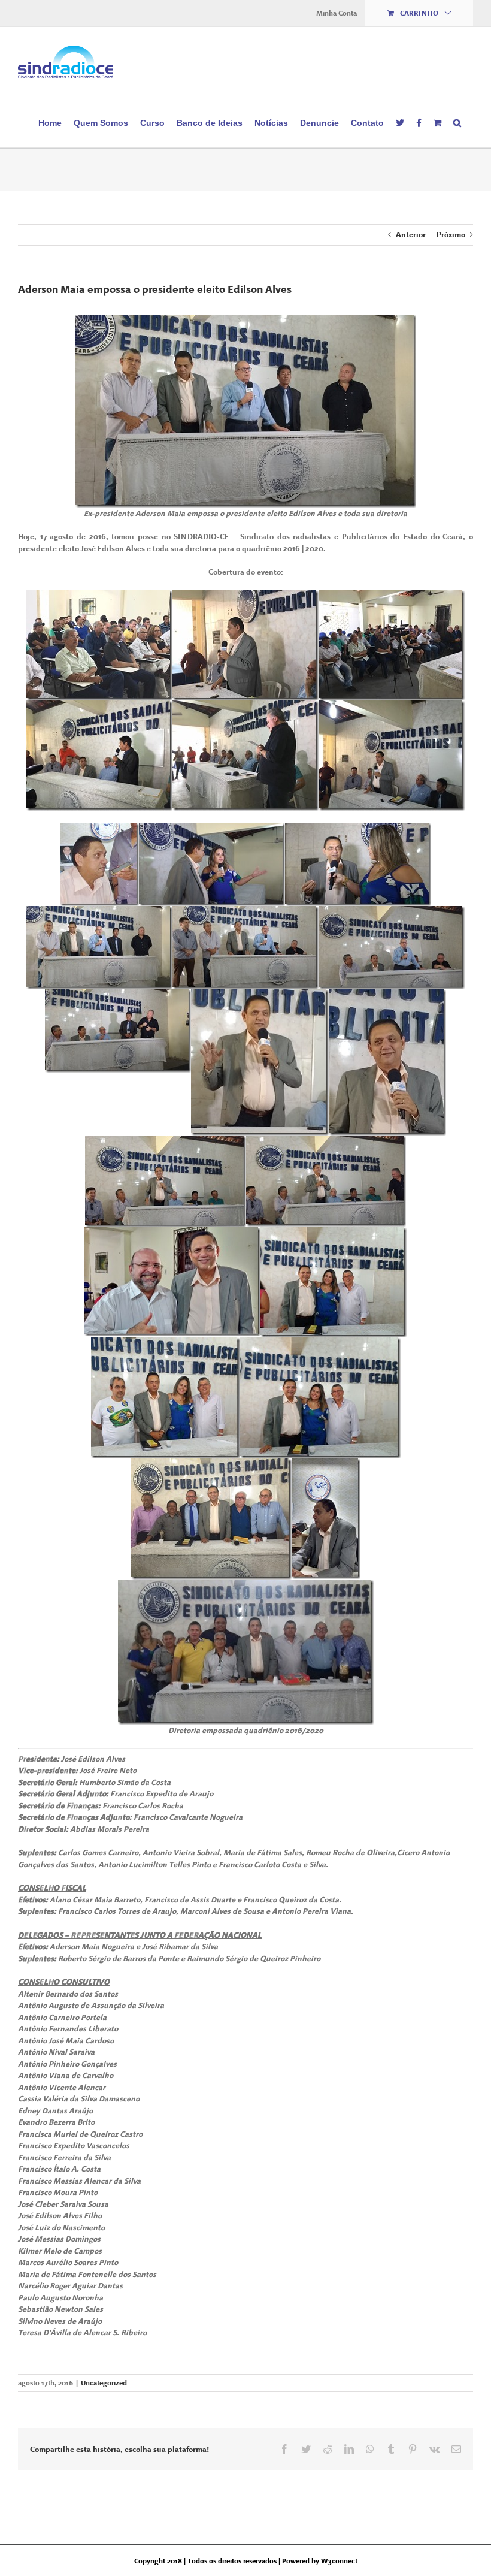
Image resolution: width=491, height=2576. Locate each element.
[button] (457, 122)
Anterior (411, 235)
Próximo (451, 235)
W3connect (339, 2561)
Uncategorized (104, 2383)
